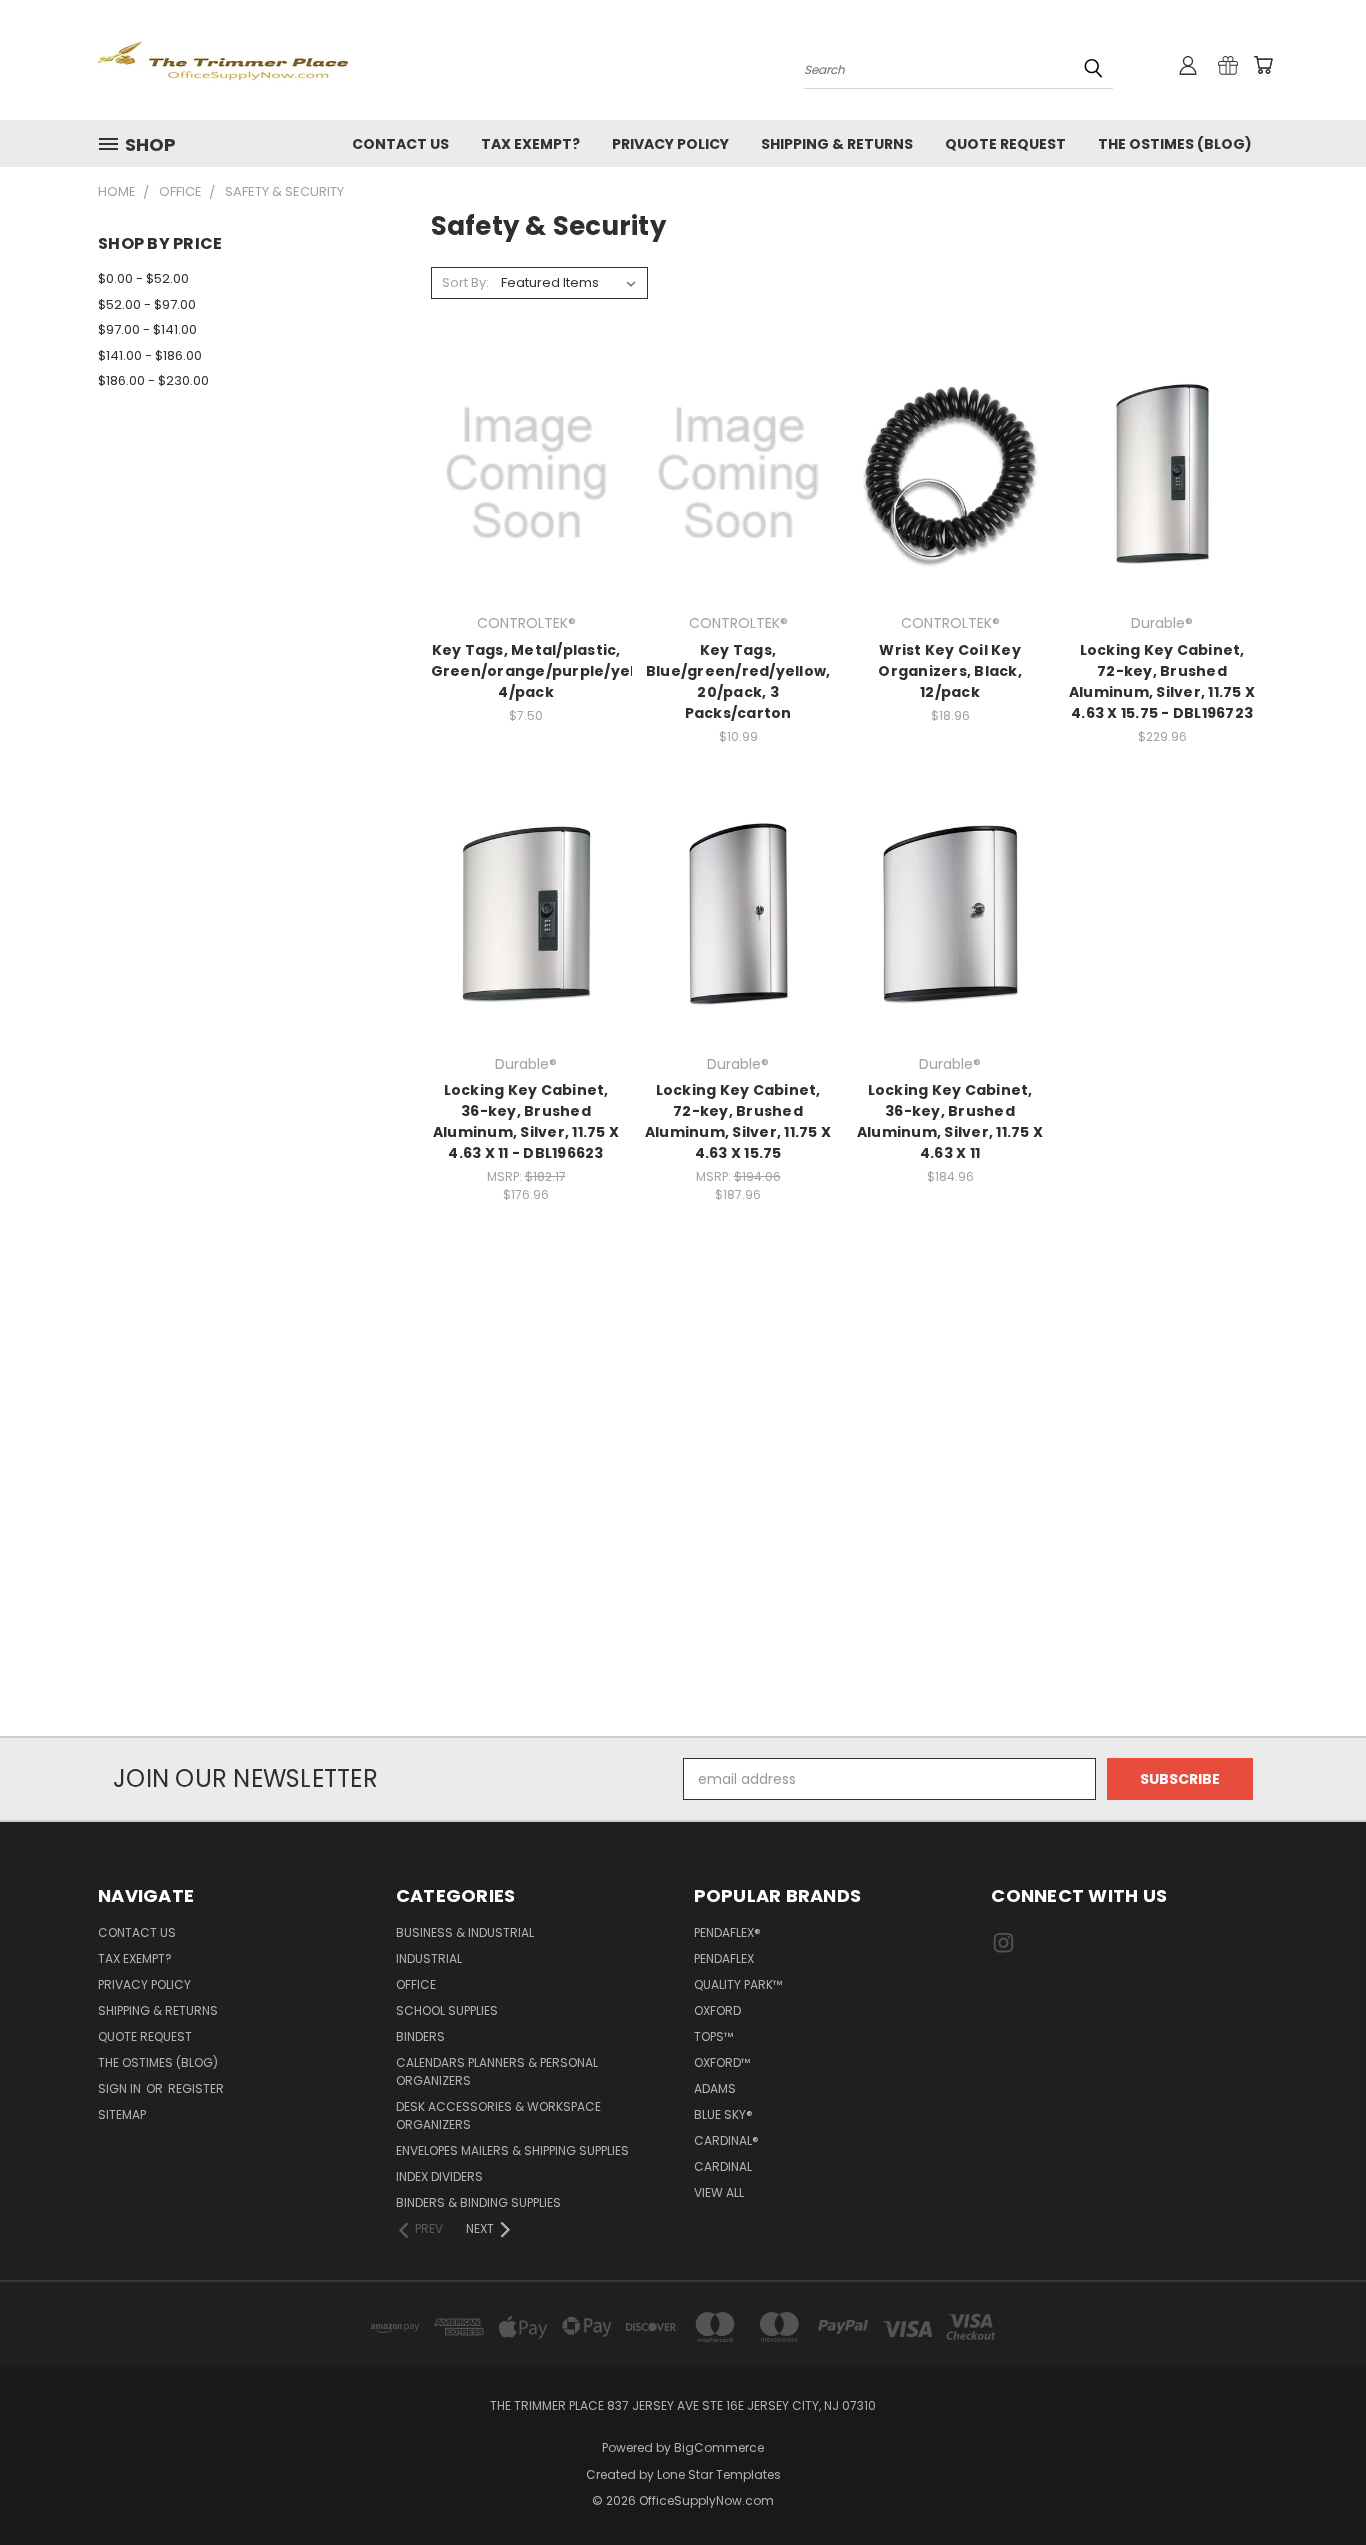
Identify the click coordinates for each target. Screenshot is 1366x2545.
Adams (715, 2088)
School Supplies (447, 2010)
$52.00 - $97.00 (147, 304)
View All (719, 2192)
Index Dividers (439, 2176)
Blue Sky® (723, 2114)
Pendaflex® (727, 1932)
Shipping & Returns (837, 144)
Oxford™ (722, 2062)
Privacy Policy (670, 144)
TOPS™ (713, 2036)
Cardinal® (726, 2140)
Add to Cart (526, 508)
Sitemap (122, 2114)
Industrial (429, 1958)
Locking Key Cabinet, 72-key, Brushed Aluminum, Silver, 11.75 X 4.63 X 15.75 (738, 1121)
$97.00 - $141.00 (147, 329)
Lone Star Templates (719, 2474)
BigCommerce (719, 2447)
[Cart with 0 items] (1263, 65)
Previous (1313, 2482)
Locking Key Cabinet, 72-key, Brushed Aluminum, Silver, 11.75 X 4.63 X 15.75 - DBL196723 (1162, 681)
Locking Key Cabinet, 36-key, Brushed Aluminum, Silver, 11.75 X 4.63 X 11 (950, 1121)
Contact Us (400, 144)
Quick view (526, 432)
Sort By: (465, 282)
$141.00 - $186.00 (150, 355)
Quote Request (1005, 144)
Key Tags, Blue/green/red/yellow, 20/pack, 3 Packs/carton (738, 681)
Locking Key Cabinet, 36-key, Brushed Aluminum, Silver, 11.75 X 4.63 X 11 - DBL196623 (526, 1121)
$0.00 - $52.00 (143, 278)
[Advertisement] (683, 1512)
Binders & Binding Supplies (478, 2202)
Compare (519, 471)
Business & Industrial (465, 1932)
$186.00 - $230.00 (153, 380)
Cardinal (723, 2166)
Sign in (121, 2088)
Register (196, 2088)
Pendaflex (724, 1958)
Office (416, 1984)
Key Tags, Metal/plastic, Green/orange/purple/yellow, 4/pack (548, 671)
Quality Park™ (738, 1984)
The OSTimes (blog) (1175, 144)
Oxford (717, 2010)
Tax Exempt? (530, 144)
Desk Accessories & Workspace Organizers (498, 2115)
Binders (420, 2036)
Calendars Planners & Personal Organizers (497, 2071)
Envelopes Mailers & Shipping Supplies (512, 2150)
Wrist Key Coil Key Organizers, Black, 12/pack (950, 671)
